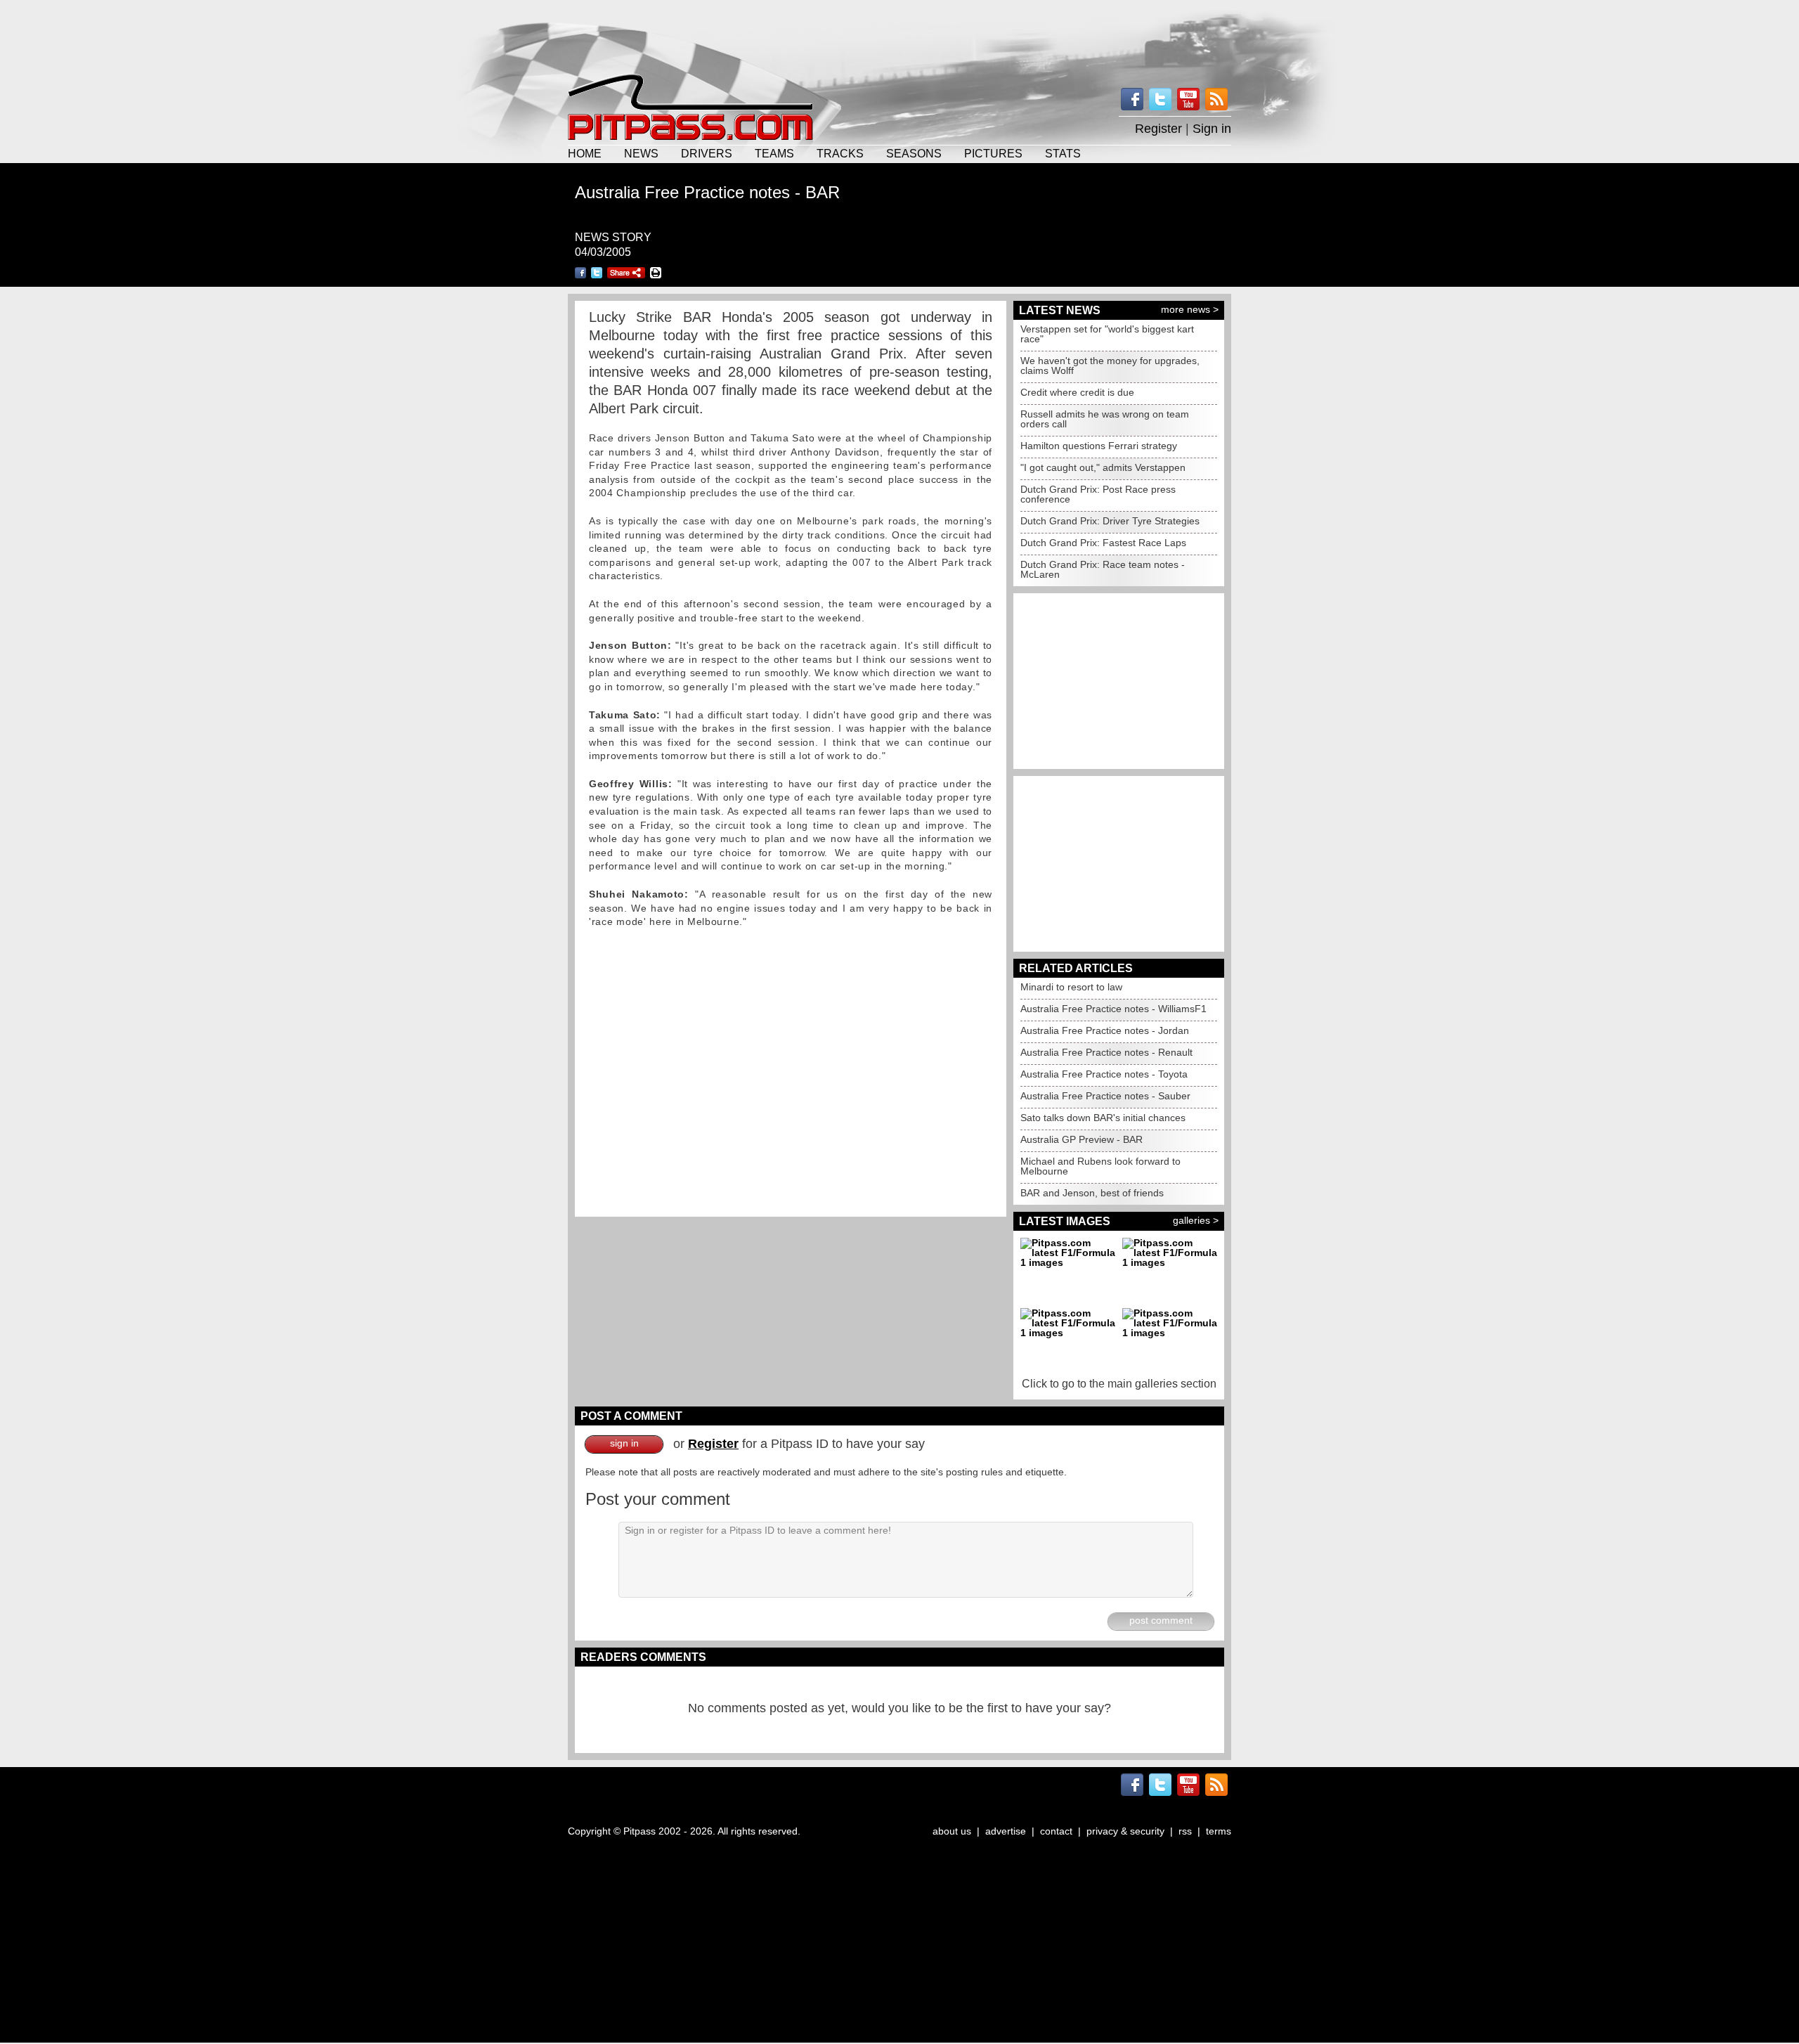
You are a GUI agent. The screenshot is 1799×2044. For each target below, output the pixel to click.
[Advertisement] (899, 35)
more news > (1190, 309)
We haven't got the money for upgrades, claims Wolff (1110, 366)
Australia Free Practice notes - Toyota (1104, 1074)
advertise (1006, 1831)
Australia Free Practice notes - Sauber (1105, 1096)
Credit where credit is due (1077, 392)
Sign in (1212, 129)
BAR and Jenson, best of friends (1092, 1193)
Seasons (914, 153)
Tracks (840, 153)
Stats (1063, 153)
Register (1158, 129)
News (641, 153)
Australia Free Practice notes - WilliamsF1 (1113, 1009)
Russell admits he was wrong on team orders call (1105, 419)
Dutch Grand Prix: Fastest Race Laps (1103, 543)
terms (1219, 1831)
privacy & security (1125, 1831)
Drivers (707, 153)
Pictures (993, 153)
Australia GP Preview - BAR (1082, 1139)
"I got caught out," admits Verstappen (1103, 467)
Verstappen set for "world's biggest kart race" (1107, 334)
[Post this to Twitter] (597, 273)
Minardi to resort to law (1071, 987)
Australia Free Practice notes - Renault (1106, 1052)
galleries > (1196, 1220)
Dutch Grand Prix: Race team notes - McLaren (1103, 569)
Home (585, 153)
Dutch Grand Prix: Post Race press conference (1098, 494)
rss (1185, 1831)
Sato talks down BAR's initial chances (1103, 1118)
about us (952, 1831)
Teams (774, 153)
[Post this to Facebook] (580, 273)
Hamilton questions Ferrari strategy (1099, 446)
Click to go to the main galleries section (1119, 1384)
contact (1056, 1831)
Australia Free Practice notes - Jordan (1105, 1030)
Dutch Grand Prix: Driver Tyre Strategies (1110, 521)
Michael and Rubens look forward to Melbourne (1100, 1166)
